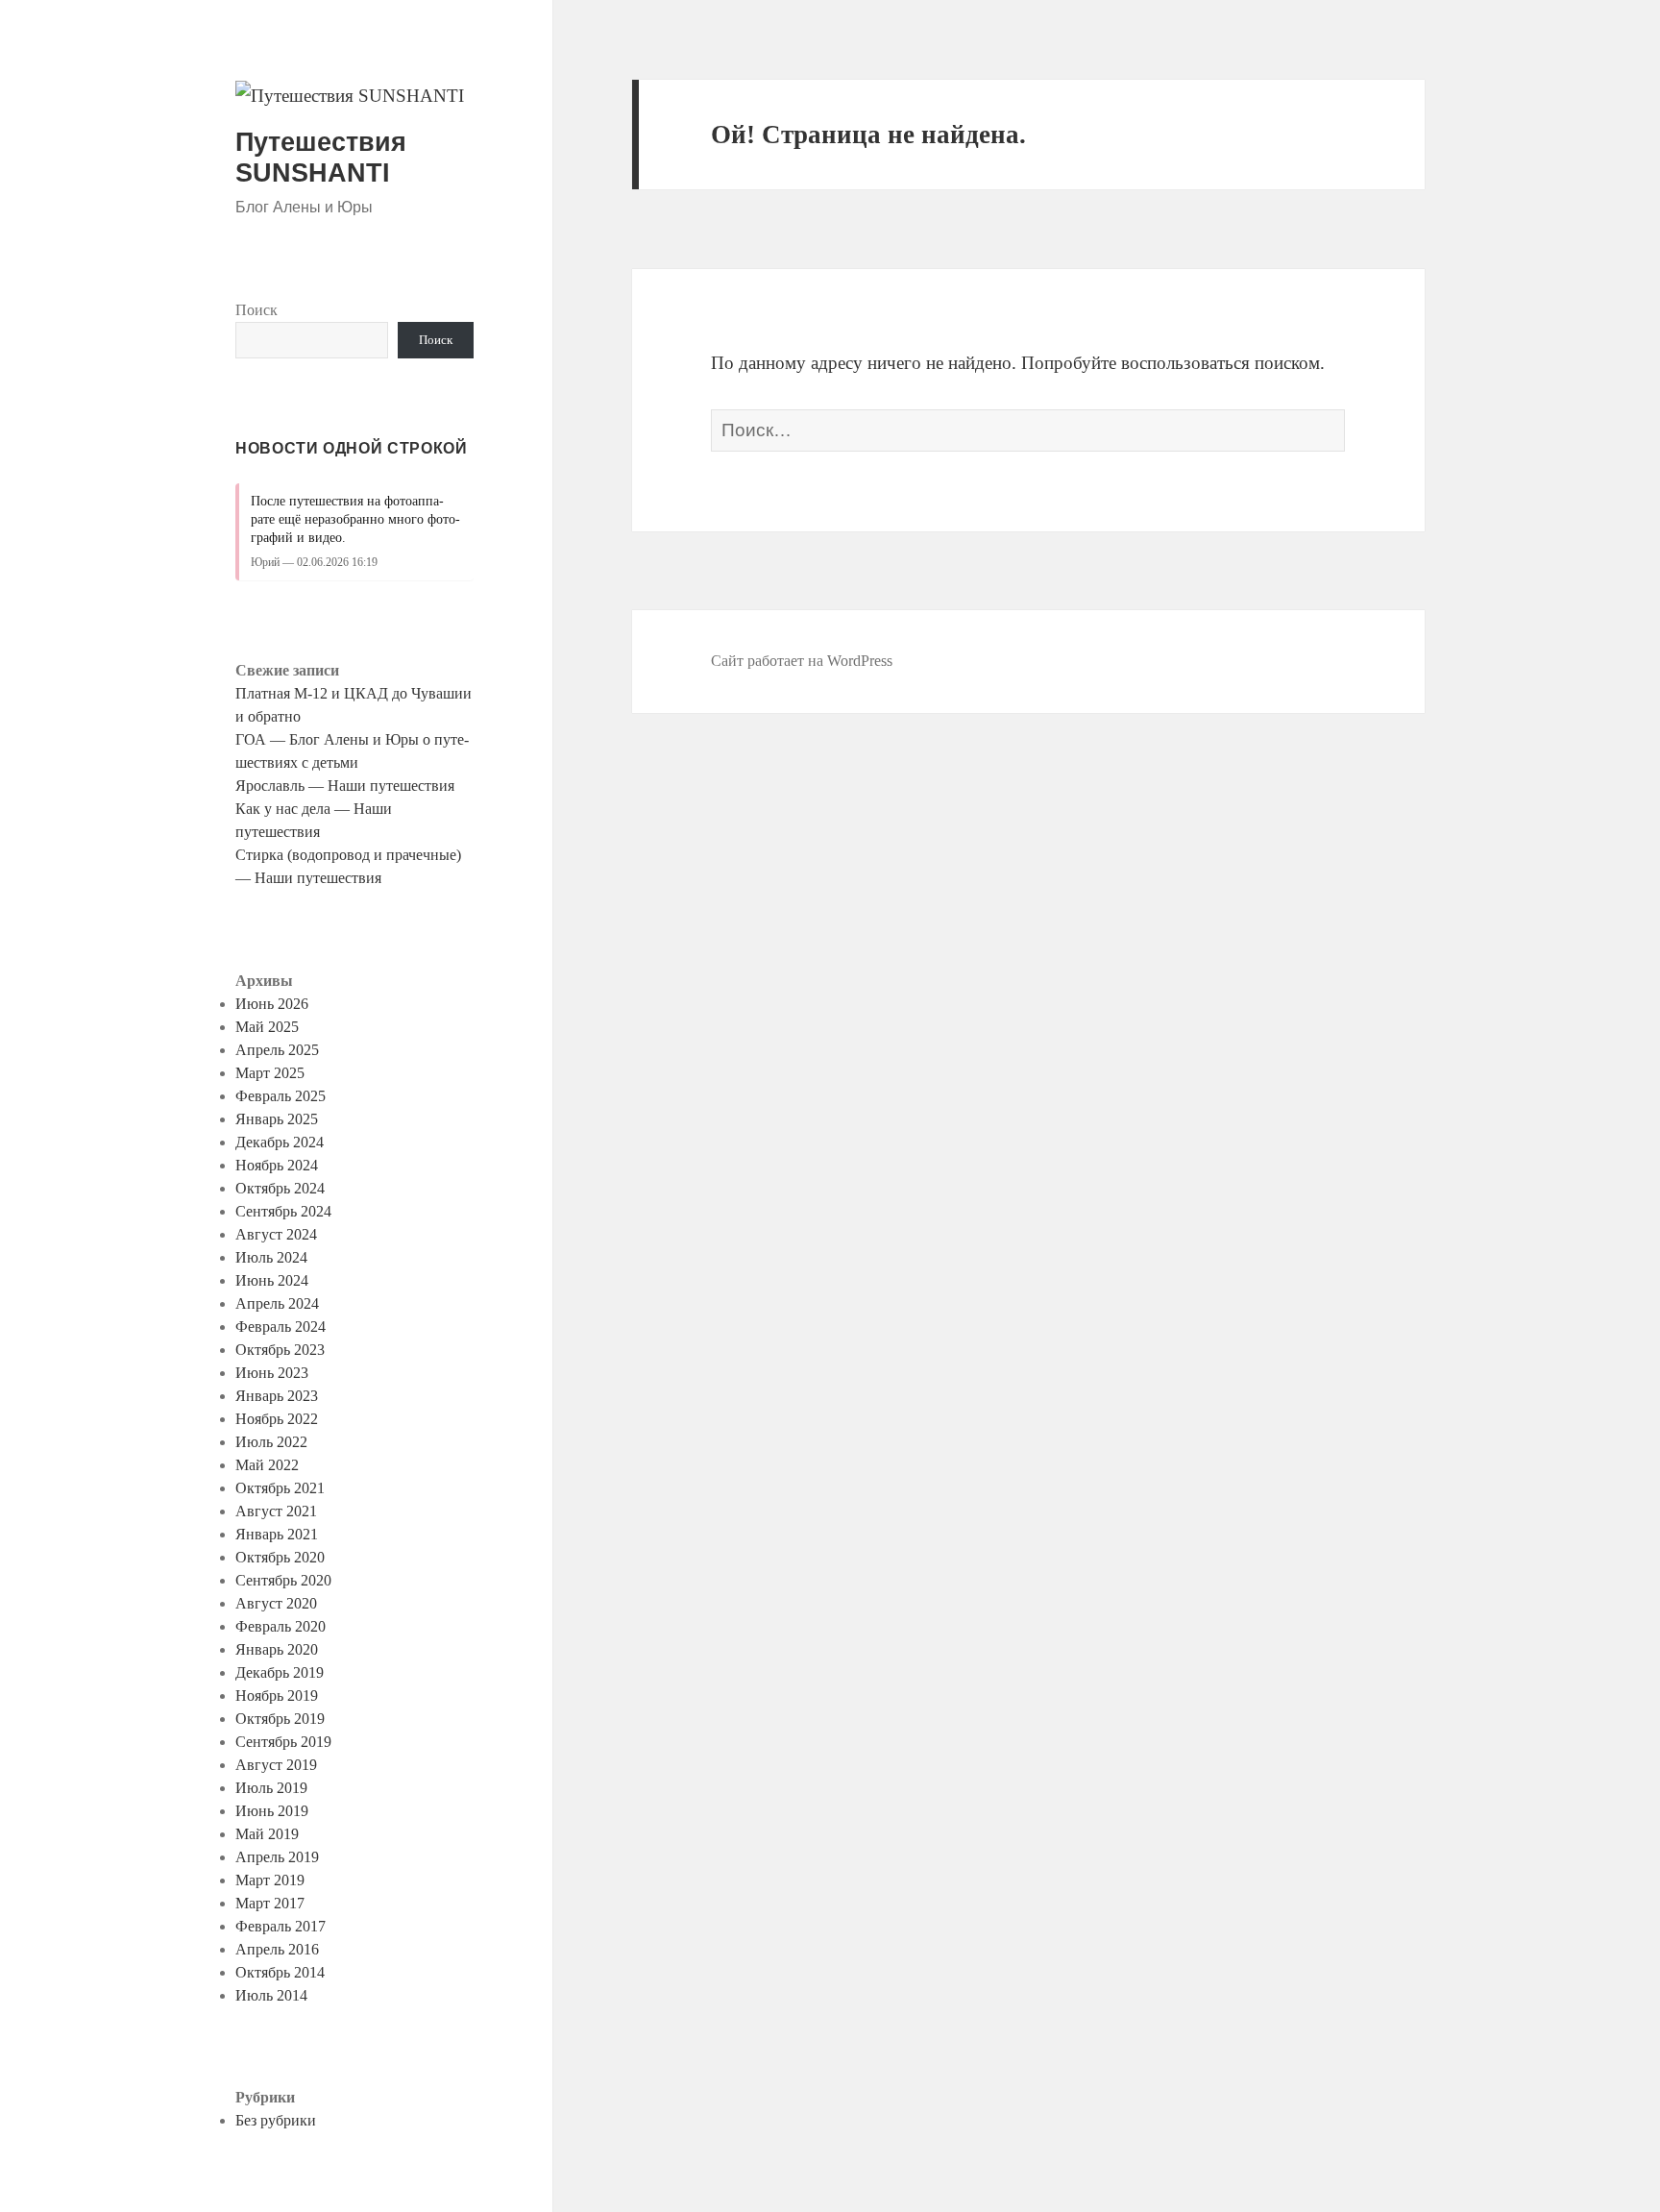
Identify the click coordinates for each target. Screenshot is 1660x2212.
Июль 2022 (271, 1442)
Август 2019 (276, 1765)
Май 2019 (267, 1834)
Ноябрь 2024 (277, 1165)
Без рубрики (276, 2120)
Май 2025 (267, 1027)
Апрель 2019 (277, 1857)
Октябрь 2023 (280, 1350)
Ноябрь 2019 (277, 1696)
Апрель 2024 (277, 1303)
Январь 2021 (277, 1534)
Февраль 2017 (281, 1926)
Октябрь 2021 (280, 1488)
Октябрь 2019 (280, 1719)
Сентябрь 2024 (283, 1211)
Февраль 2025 (281, 1096)
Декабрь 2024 (280, 1142)
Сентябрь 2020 (283, 1580)
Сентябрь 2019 (283, 1742)
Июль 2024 (271, 1257)
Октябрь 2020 (280, 1557)
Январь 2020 (277, 1649)
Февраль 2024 (281, 1327)
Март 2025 (270, 1073)
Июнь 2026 (272, 1004)
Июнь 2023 (272, 1373)
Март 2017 (270, 1903)
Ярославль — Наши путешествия (345, 786)
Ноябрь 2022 (277, 1419)
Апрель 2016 (277, 1949)
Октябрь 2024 (280, 1188)
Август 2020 (276, 1603)
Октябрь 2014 (280, 1972)
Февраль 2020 (281, 1626)
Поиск (256, 310)
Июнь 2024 (272, 1280)
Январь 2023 (277, 1396)
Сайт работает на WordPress (802, 661)
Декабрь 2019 (280, 1672)
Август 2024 (276, 1234)
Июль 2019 (271, 1788)
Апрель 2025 (277, 1050)
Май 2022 (267, 1465)
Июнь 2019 (272, 1811)
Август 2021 (276, 1511)
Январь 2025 (277, 1119)
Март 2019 (270, 1880)
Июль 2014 (271, 1995)
